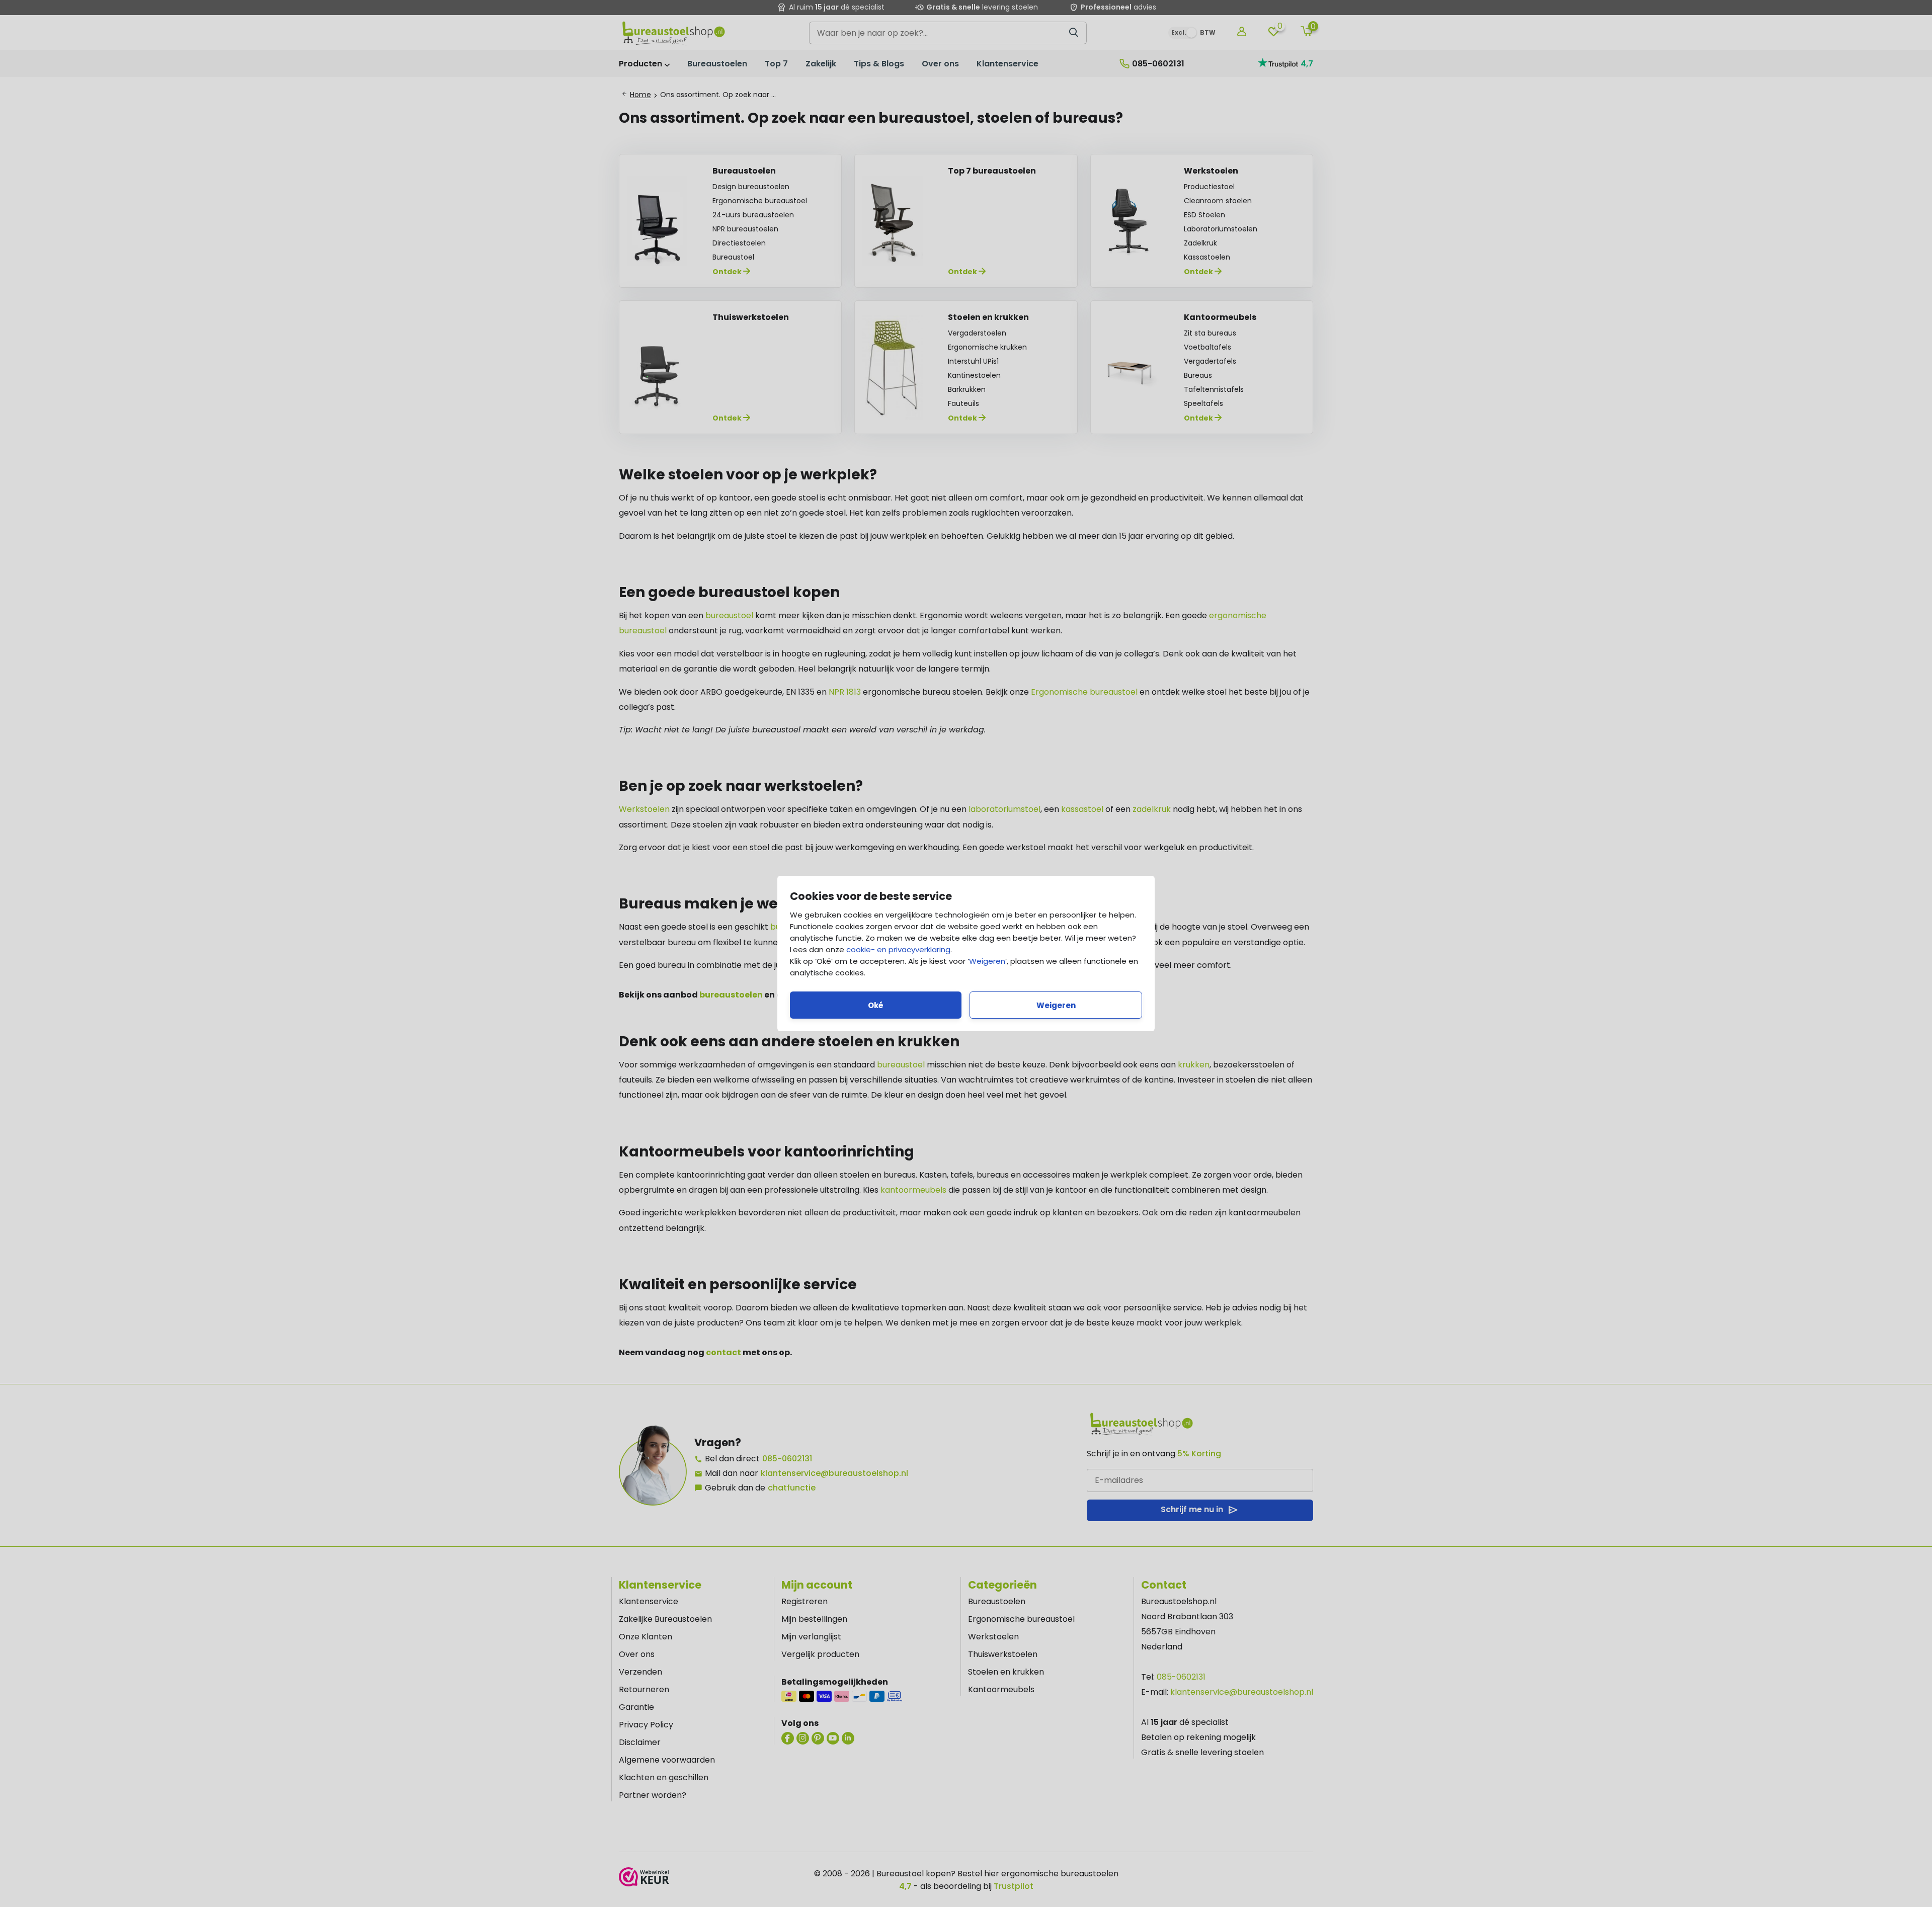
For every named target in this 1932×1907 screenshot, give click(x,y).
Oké (876, 1005)
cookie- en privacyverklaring (898, 949)
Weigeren (987, 961)
